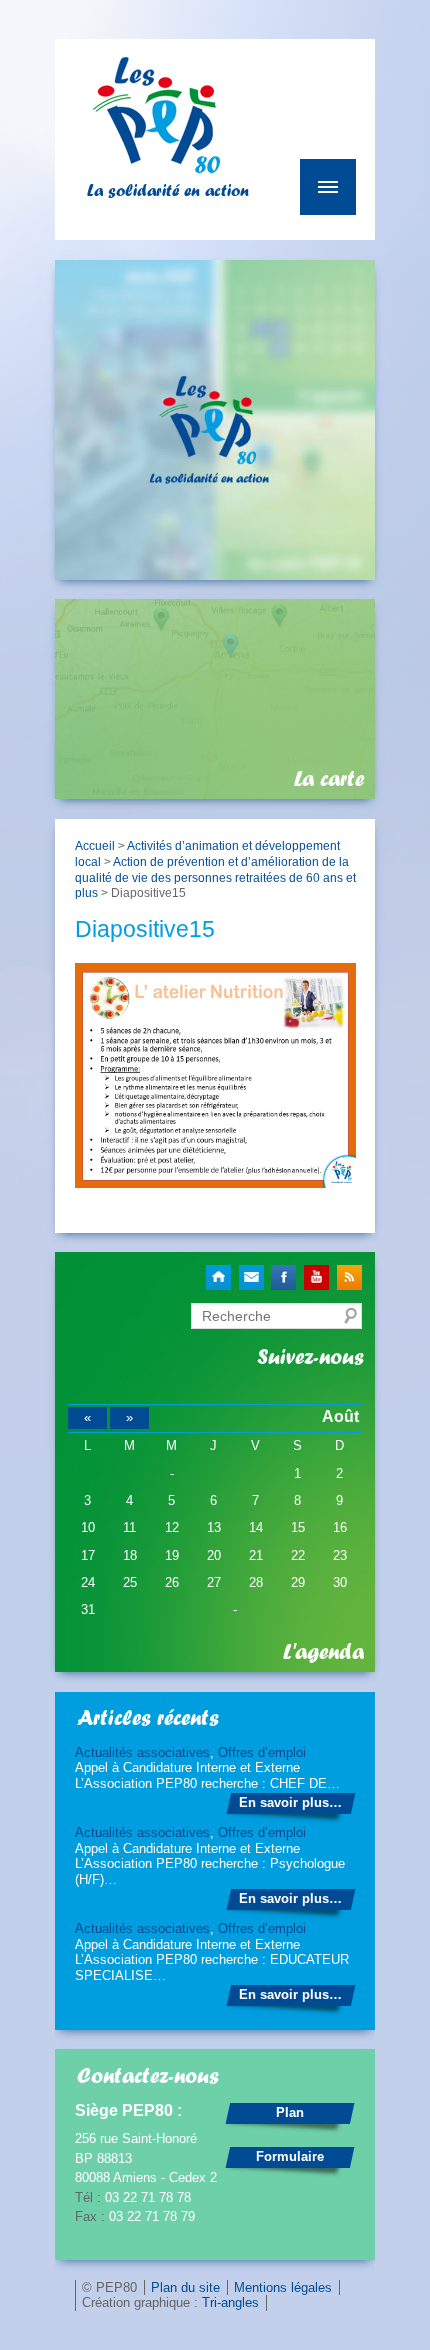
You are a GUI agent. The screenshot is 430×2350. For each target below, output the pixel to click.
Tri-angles (230, 2302)
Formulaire (290, 2156)
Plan (290, 2112)
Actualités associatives (142, 1752)
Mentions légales (283, 2287)
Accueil (95, 845)
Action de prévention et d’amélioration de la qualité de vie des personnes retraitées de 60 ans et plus (215, 877)
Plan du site (185, 2287)
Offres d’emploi (262, 1752)
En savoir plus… (290, 1802)
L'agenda (323, 1652)
